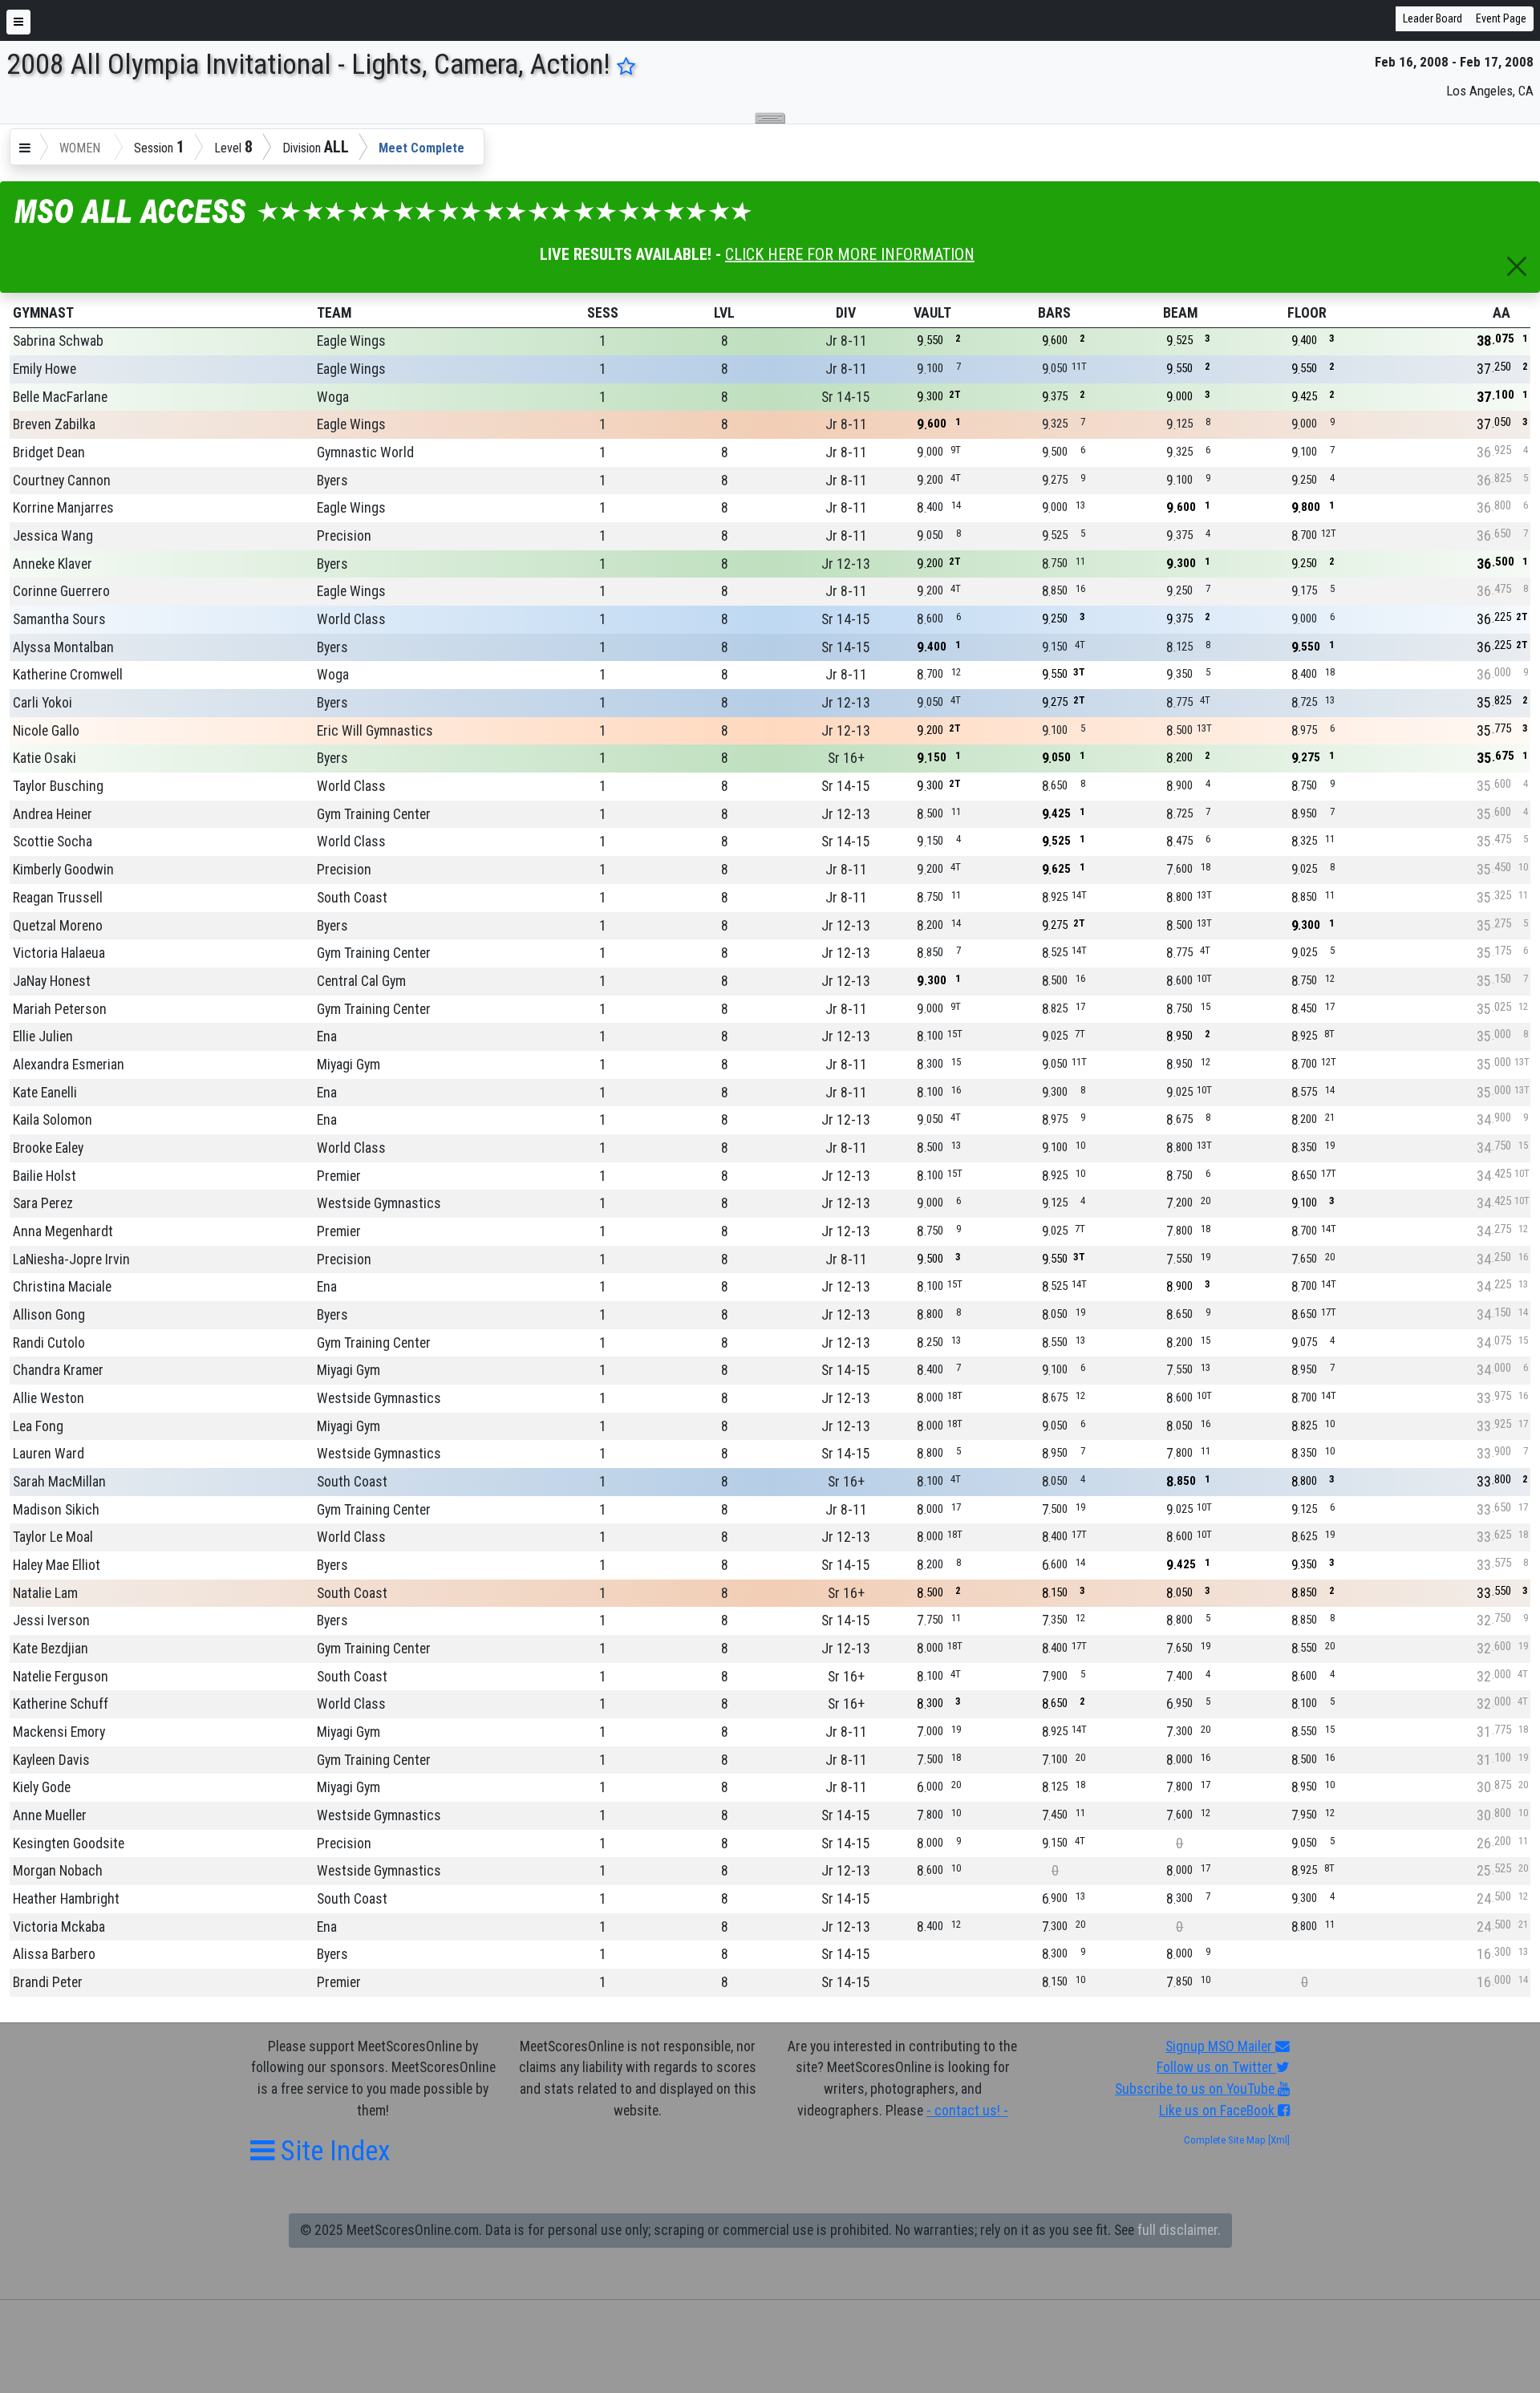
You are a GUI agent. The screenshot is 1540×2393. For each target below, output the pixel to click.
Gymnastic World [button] (365, 452)
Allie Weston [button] (49, 1398)
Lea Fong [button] (38, 1426)
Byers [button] (332, 481)
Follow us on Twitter (1216, 2067)
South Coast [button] (352, 898)
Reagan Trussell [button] (58, 898)
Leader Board (1433, 18)
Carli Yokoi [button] (43, 703)
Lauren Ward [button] (49, 1454)
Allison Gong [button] (49, 1315)
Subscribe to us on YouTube (1196, 2089)
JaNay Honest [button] (52, 981)
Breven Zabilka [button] (54, 424)
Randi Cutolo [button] (49, 1343)
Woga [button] (333, 397)
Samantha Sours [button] (59, 619)
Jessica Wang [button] (53, 536)
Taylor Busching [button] (58, 786)
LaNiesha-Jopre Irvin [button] (71, 1259)
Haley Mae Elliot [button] (57, 1565)
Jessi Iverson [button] (51, 1620)
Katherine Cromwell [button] (68, 675)
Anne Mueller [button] (50, 1815)
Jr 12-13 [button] (846, 564)
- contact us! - (967, 2111)
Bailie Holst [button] (45, 1176)
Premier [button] (339, 1176)
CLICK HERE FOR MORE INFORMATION (850, 254)
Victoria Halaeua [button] (59, 953)
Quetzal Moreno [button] (58, 926)
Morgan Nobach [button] (58, 1871)
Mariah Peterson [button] (60, 1009)
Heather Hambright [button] (66, 1899)
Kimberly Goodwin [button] (63, 870)
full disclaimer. (1179, 2230)
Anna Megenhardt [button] (63, 1231)
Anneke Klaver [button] (53, 564)
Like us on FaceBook (1218, 2111)
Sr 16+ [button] (846, 758)
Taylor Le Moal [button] (53, 1537)
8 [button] (725, 341)
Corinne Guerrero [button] (61, 591)
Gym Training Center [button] (374, 814)
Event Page (1501, 18)
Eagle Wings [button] (351, 341)
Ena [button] (327, 1036)
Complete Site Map (1225, 2140)
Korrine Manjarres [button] (63, 508)
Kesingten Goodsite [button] (69, 1843)
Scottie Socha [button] (53, 842)
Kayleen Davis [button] (51, 1760)
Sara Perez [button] (43, 1203)
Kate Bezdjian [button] (51, 1649)
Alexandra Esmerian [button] (69, 1065)
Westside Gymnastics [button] (379, 1203)
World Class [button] (351, 619)
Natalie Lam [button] (45, 1593)
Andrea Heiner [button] (53, 814)
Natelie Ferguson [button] (61, 1677)
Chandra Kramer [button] (58, 1370)
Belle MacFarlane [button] (60, 397)
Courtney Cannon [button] (62, 481)
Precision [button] (344, 536)
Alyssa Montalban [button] (63, 647)
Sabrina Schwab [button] (58, 341)
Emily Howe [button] (45, 369)
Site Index (332, 2151)
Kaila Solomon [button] (53, 1120)
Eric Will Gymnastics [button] (375, 731)
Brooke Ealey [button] (48, 1148)
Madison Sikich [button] (56, 1510)
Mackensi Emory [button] (59, 1732)
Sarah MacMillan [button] (59, 1482)
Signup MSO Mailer (1220, 2046)
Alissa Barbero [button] (54, 1954)
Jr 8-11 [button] (846, 341)
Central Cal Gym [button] (361, 981)
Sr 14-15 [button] (846, 397)
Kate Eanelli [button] (45, 1093)
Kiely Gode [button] (42, 1787)
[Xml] (1278, 2140)
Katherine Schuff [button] (61, 1704)
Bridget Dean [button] (49, 452)
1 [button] (603, 341)
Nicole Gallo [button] (46, 731)
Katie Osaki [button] (45, 758)
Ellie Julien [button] (43, 1036)
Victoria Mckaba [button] (59, 1927)
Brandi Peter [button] (48, 1982)
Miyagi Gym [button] (349, 1065)
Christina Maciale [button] (62, 1287)
